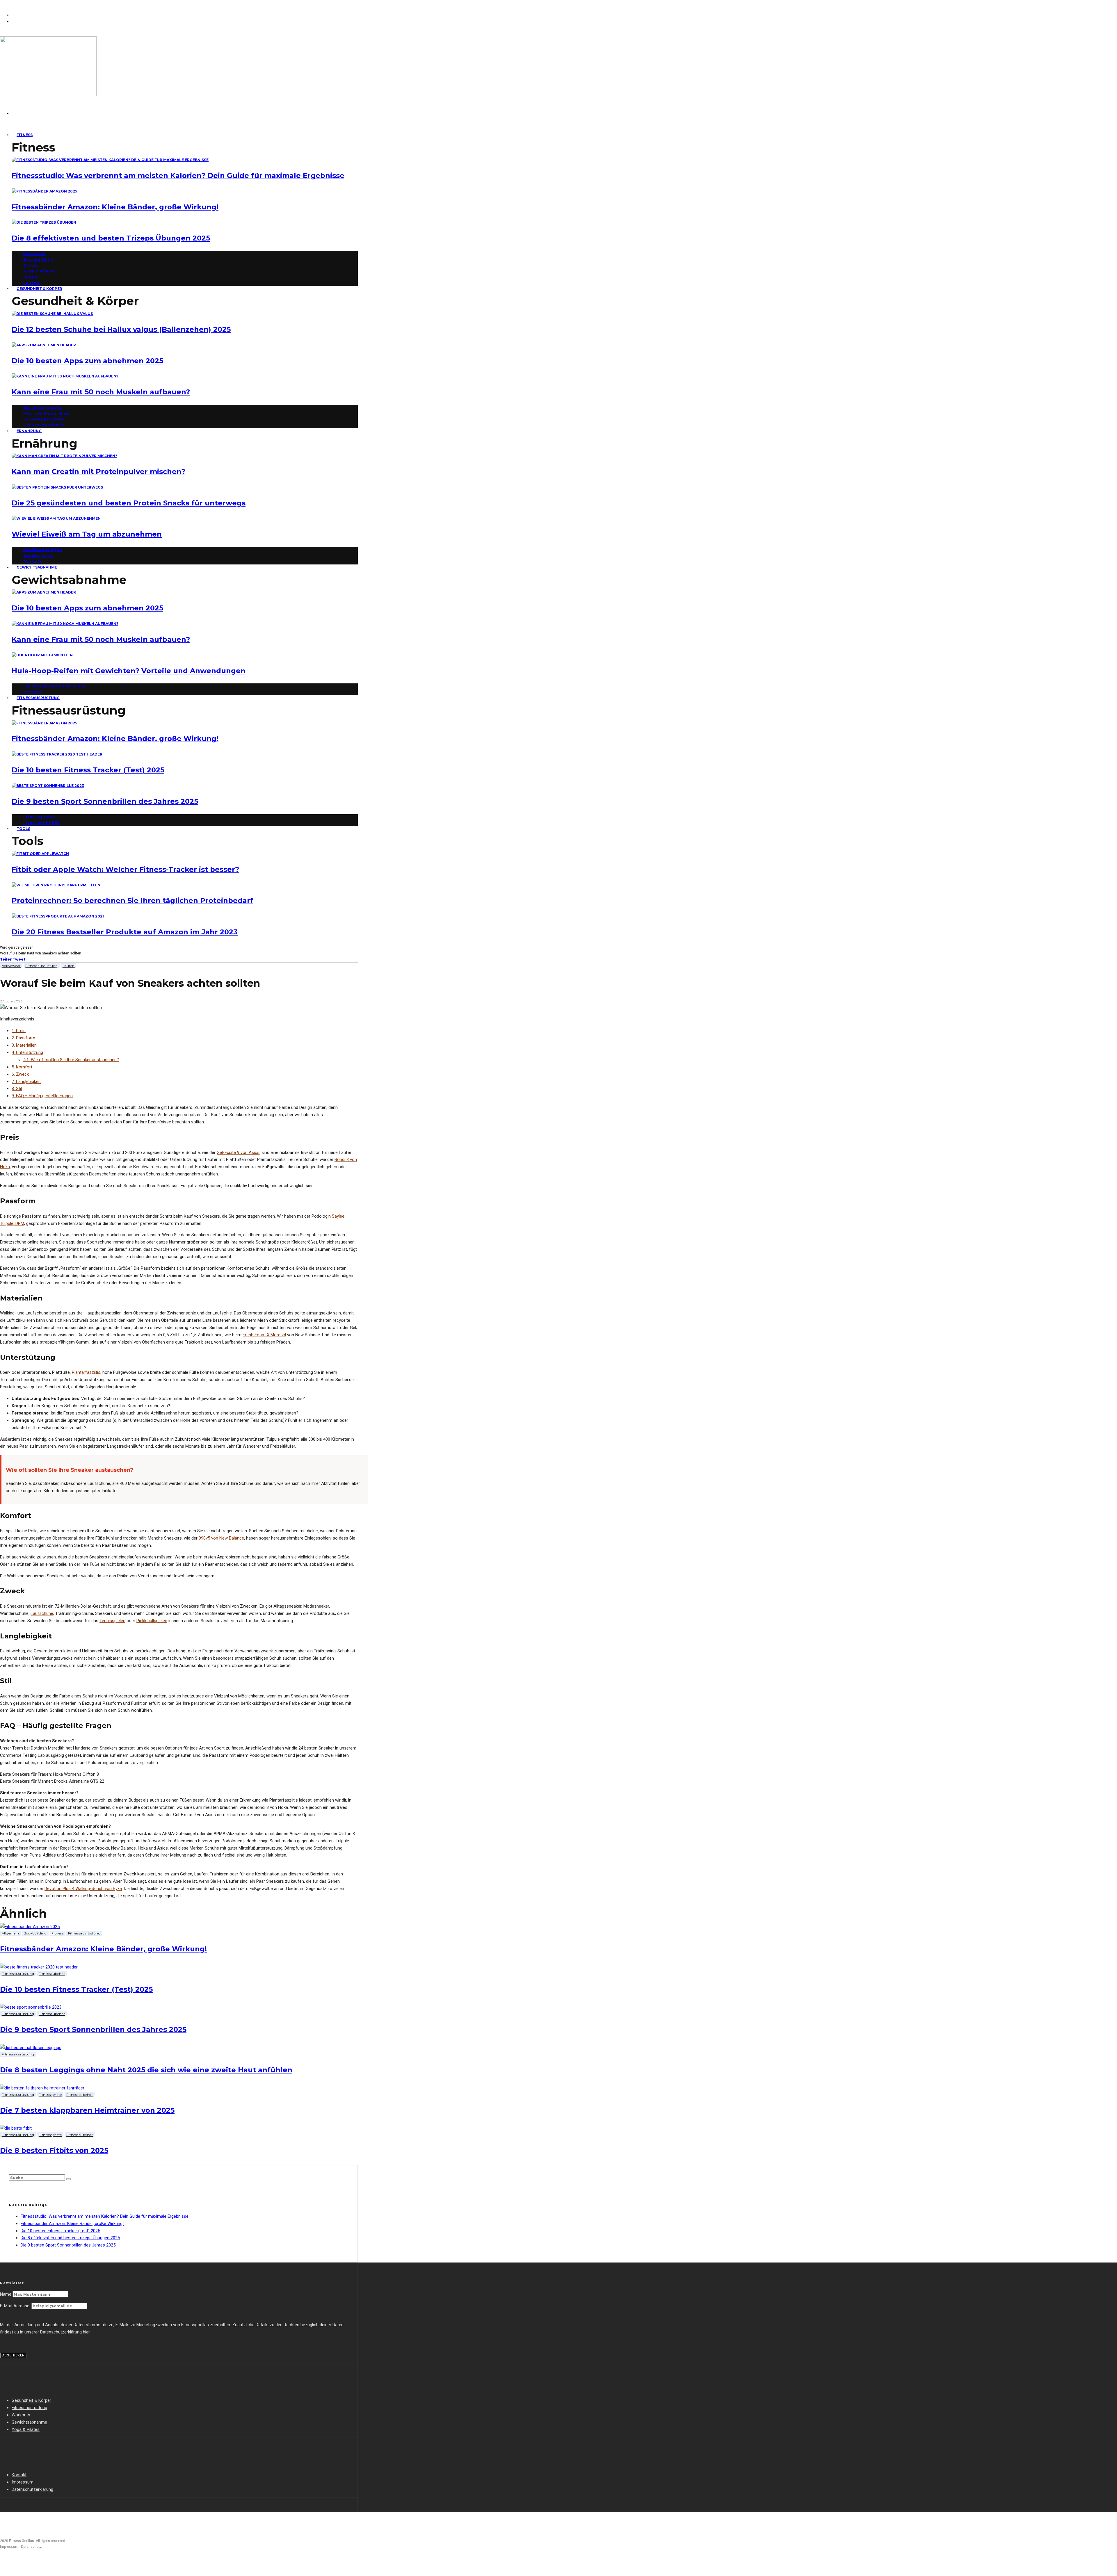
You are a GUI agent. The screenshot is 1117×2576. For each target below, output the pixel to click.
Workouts (34, 254)
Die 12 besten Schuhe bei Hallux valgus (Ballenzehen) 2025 (121, 329)
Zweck (20, 1074)
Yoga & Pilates (40, 271)
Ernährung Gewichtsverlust (55, 686)
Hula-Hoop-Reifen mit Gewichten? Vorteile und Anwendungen (129, 671)
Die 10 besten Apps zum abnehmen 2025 (87, 361)
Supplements (38, 556)
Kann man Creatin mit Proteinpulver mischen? (98, 472)
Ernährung (29, 431)
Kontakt (19, 2475)
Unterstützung (27, 1052)
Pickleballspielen (152, 1621)
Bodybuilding (39, 260)
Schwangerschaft (43, 419)
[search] (68, 2179)
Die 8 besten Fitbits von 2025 (54, 2150)
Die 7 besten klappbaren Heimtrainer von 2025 (87, 2110)
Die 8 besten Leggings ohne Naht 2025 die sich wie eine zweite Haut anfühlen (146, 2070)
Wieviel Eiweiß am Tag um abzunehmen (87, 534)
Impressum (23, 2482)
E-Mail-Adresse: (16, 2306)
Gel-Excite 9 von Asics (238, 1152)
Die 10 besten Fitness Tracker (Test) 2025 (88, 770)
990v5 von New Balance (221, 1538)
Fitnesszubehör (42, 823)
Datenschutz (31, 2547)
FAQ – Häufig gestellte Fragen (42, 1096)
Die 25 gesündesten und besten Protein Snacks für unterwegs (129, 503)
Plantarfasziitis (86, 1372)
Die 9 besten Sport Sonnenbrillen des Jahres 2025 (105, 801)
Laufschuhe (42, 1613)
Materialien (24, 1045)
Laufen (69, 966)
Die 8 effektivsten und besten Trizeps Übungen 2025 (111, 238)
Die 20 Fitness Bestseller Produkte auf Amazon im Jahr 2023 (125, 932)
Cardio (31, 265)
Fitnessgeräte (40, 817)
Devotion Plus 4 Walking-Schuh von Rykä (83, 1889)
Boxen (30, 277)
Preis (19, 1031)
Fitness (25, 135)
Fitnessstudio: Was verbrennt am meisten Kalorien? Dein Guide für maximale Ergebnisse (178, 176)
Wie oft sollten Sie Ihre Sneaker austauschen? (71, 1060)
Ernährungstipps (43, 408)
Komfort (22, 1067)
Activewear (11, 966)
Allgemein (10, 1933)
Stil (17, 1089)
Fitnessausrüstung (38, 698)
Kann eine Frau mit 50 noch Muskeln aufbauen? (101, 392)
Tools (23, 829)
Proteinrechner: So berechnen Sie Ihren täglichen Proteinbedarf (132, 900)
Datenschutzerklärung (32, 2489)
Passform (23, 1038)
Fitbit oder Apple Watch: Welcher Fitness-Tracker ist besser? (125, 869)
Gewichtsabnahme (37, 567)
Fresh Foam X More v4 (264, 1335)
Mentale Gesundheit (47, 413)
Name (6, 2294)
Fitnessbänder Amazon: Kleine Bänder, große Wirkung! (115, 207)
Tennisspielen (112, 1621)
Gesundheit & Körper (39, 289)
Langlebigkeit (26, 1082)
